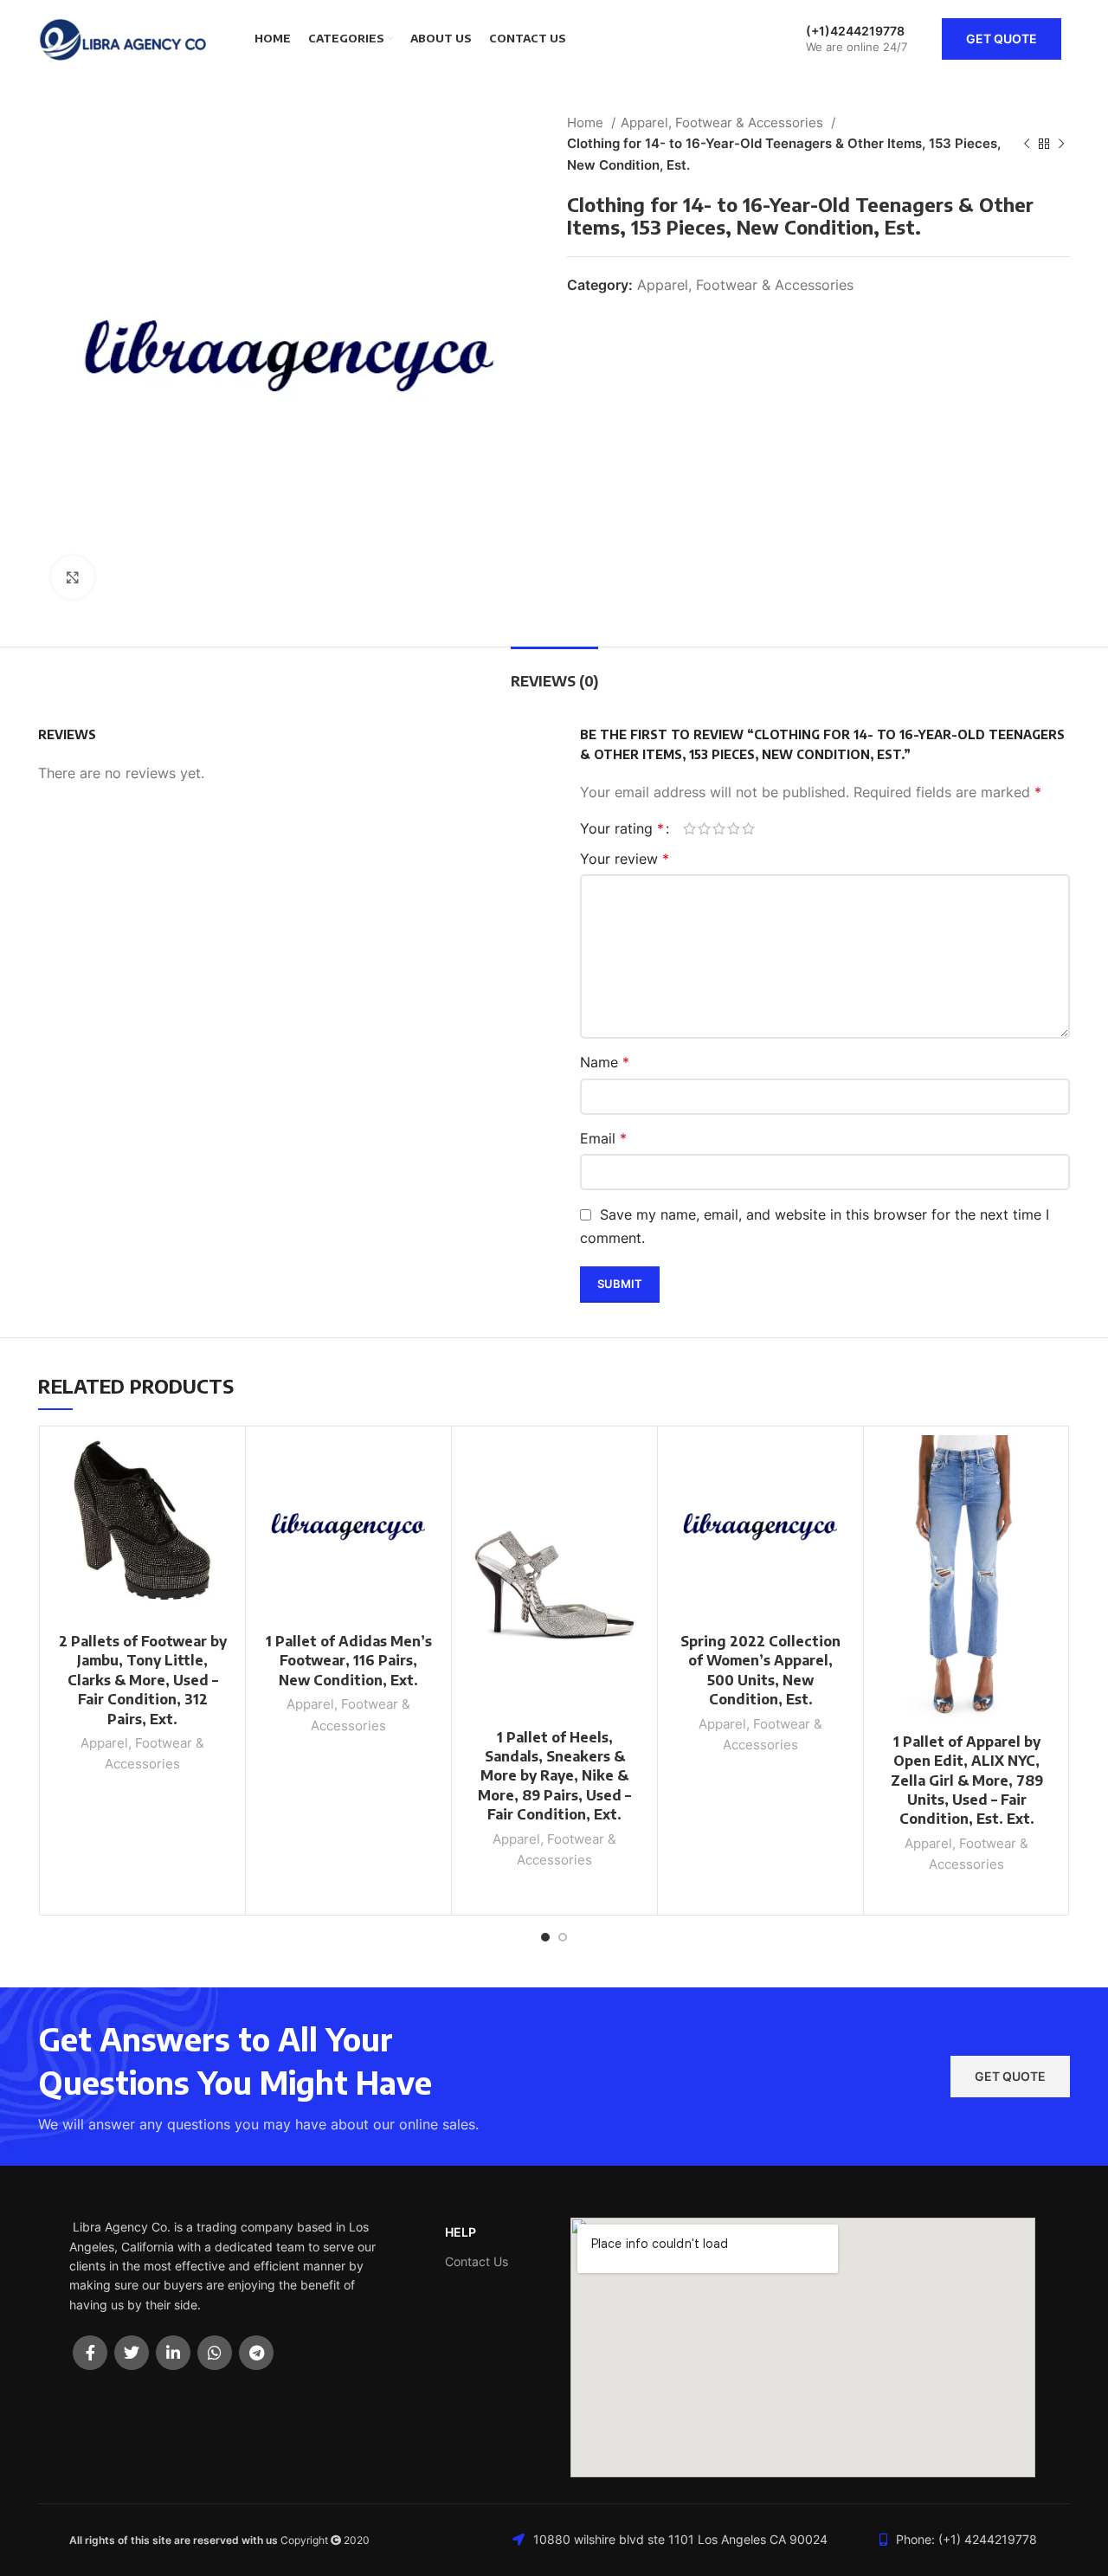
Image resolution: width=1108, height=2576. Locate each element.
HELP (461, 2232)
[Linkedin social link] (173, 2353)
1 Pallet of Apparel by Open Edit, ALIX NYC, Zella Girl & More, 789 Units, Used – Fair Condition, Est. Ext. (967, 1781)
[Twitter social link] (132, 2353)
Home (587, 122)
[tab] (554, 673)
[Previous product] (1027, 144)
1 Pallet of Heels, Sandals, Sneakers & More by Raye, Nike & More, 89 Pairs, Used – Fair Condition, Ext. (554, 1776)
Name (605, 1062)
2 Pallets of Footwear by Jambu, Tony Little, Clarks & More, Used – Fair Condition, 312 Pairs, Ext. (143, 1680)
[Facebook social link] (90, 2353)
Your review (625, 859)
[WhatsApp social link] (215, 2353)
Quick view (223, 1502)
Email (603, 1138)
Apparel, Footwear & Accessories (724, 122)
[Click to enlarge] (73, 577)
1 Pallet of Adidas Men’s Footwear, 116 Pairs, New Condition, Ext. (349, 1661)
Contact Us (477, 2261)
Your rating (622, 828)
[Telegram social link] (256, 2353)
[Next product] (1061, 144)
